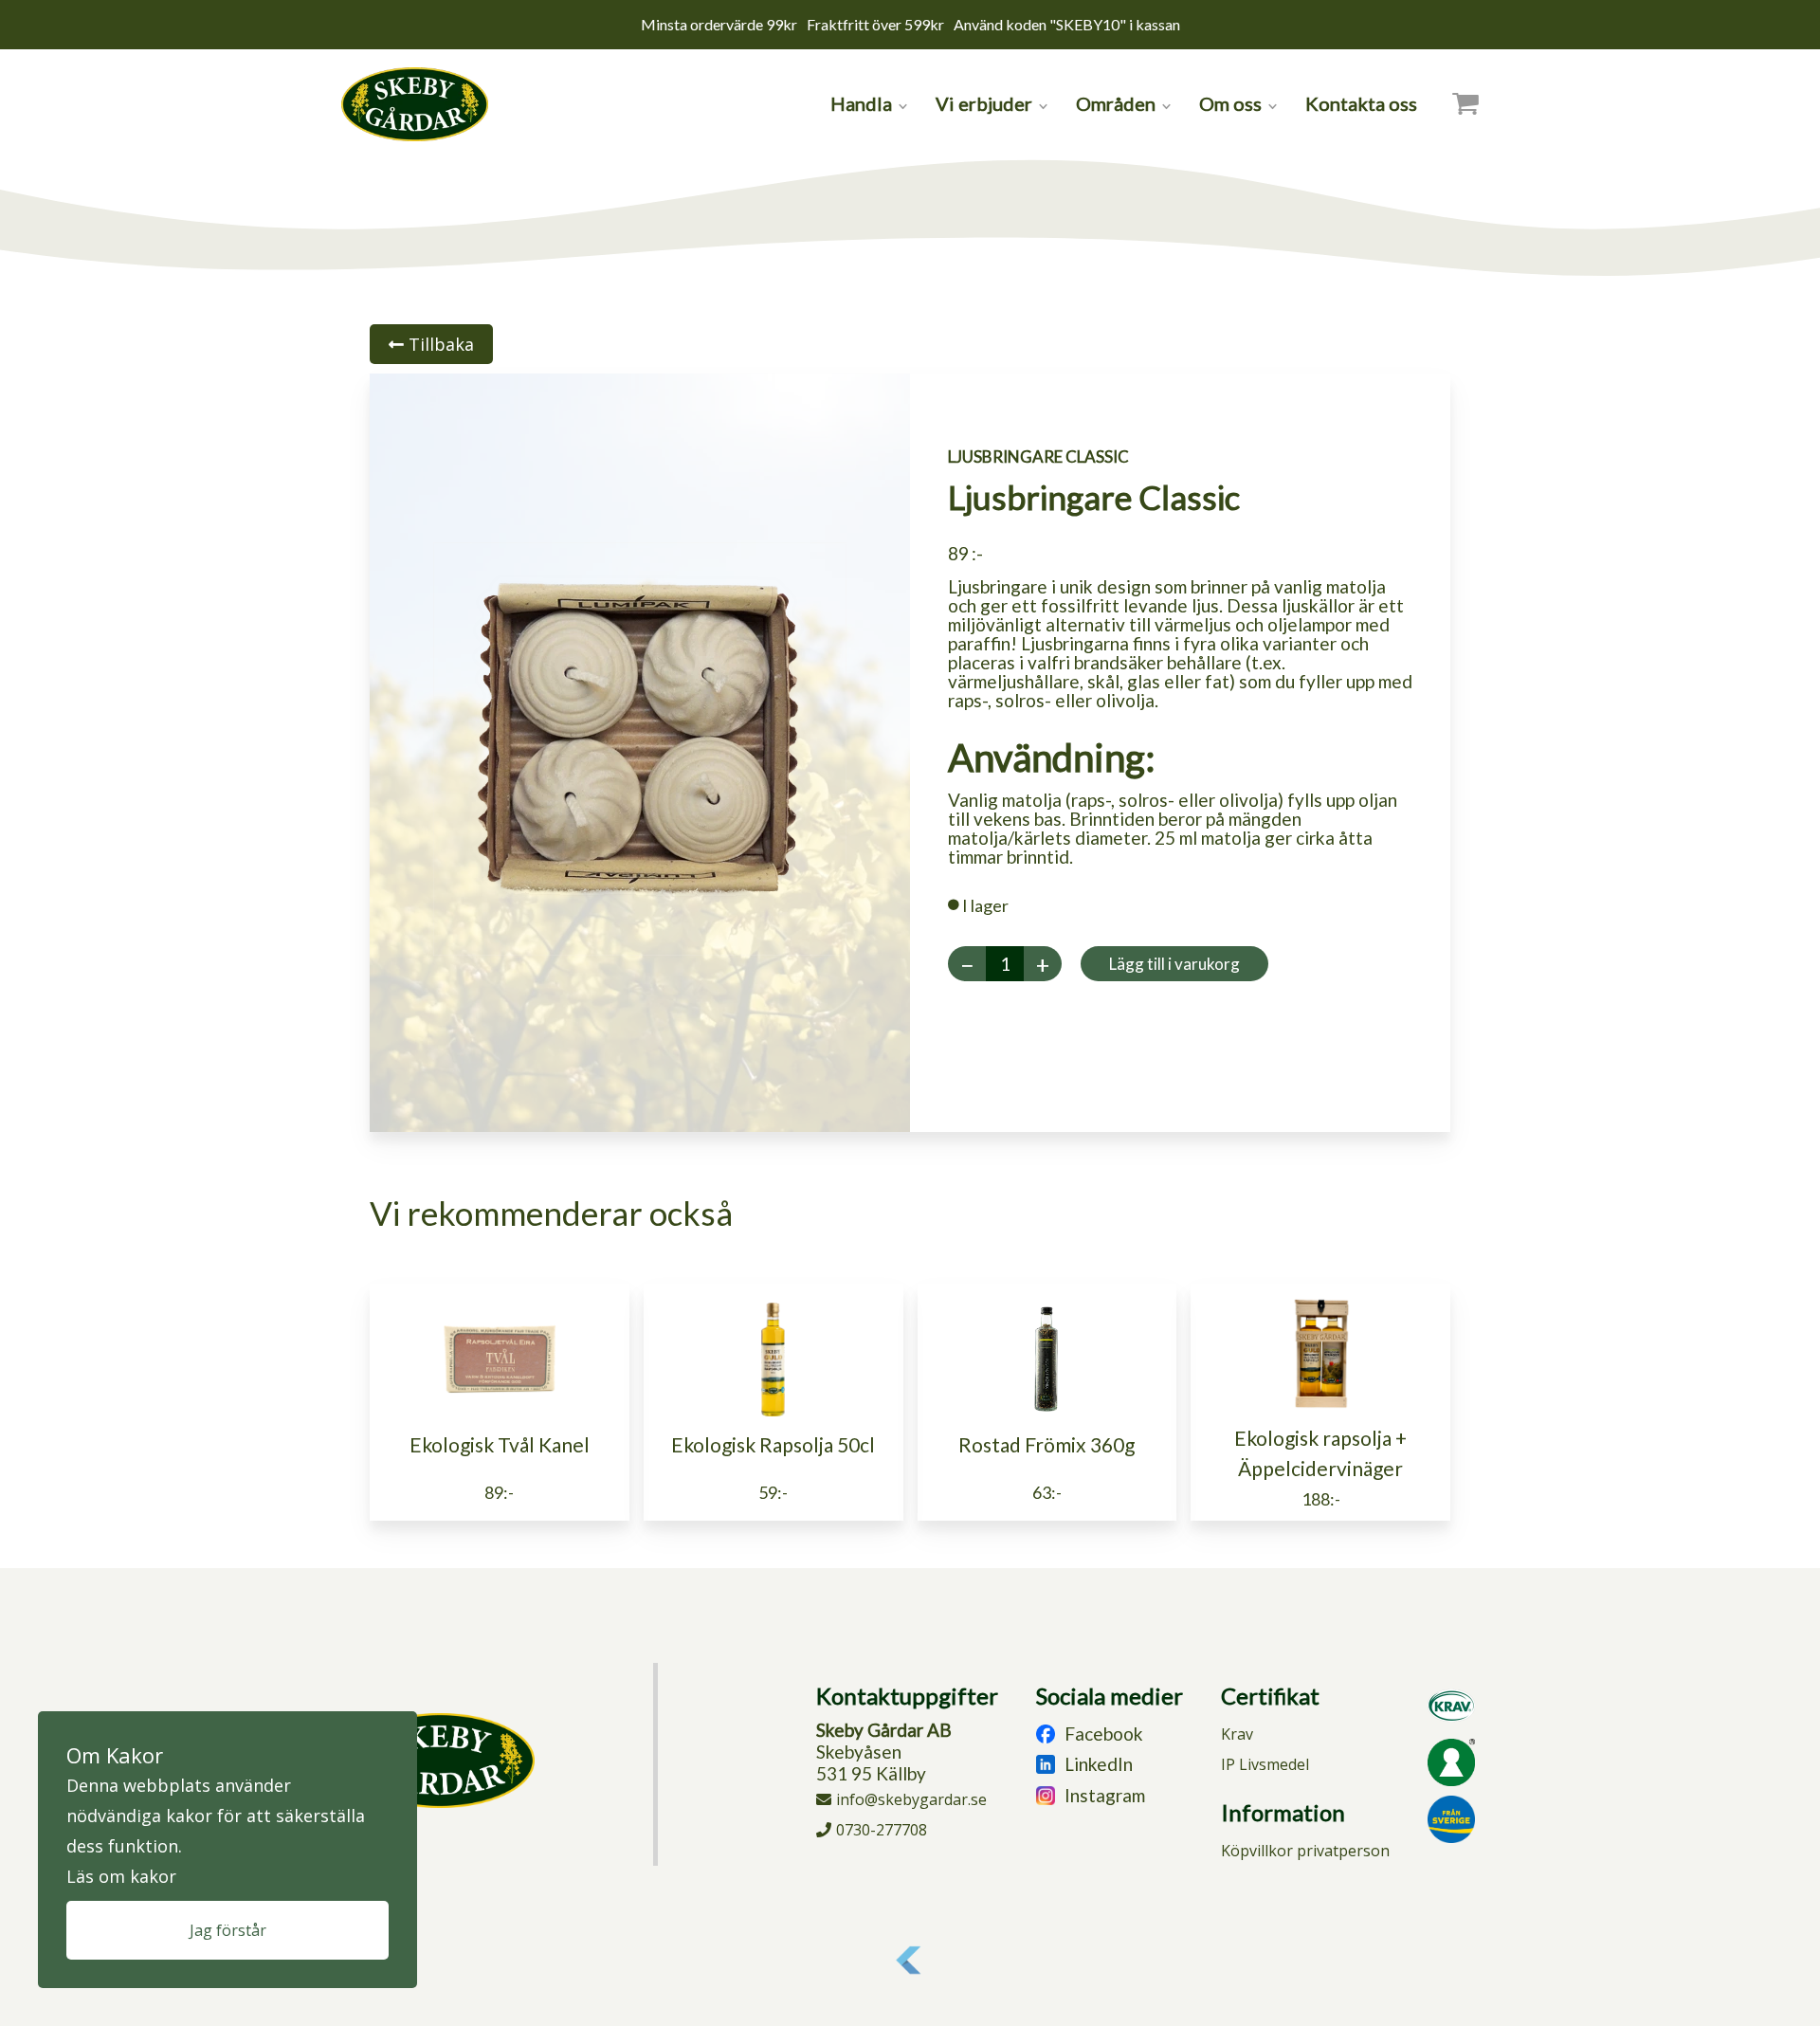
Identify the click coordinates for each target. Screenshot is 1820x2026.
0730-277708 (882, 1830)
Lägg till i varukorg (1174, 964)
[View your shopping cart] (1465, 103)
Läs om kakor (121, 1876)
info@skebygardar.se (911, 1799)
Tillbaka (439, 344)
